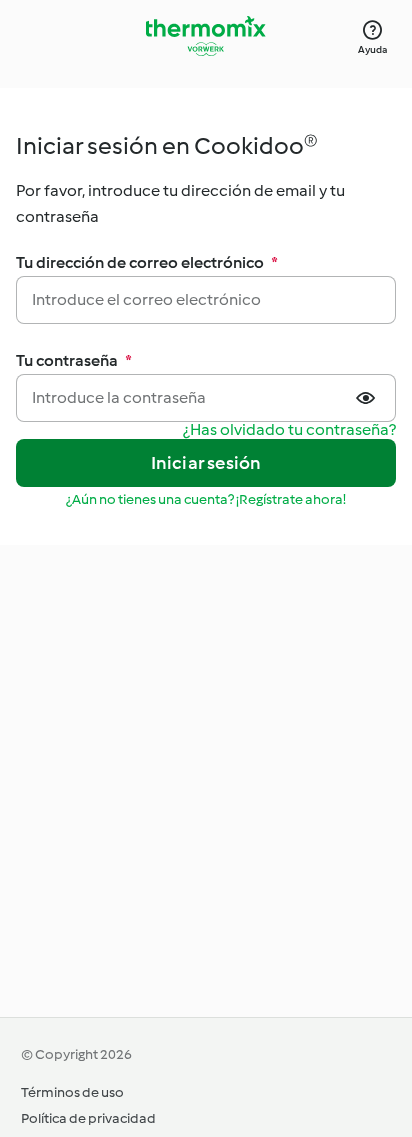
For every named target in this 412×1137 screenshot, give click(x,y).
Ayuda (372, 49)
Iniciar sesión (206, 463)
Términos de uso (72, 1092)
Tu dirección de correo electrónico (147, 262)
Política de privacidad (88, 1118)
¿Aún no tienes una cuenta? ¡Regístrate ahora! (206, 499)
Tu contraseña (74, 360)
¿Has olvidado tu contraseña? (289, 430)
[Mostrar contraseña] (368, 398)
